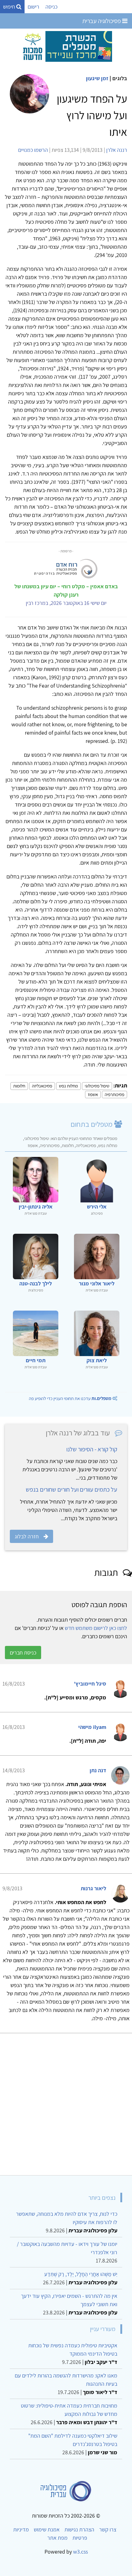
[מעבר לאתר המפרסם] (66, 46)
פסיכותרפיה (115, 1094)
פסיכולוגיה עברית (102, 21)
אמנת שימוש (47, 2529)
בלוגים (120, 78)
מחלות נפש (68, 1086)
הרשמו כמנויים (33, 150)
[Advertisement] (66, 2102)
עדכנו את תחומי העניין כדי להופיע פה (70, 1398)
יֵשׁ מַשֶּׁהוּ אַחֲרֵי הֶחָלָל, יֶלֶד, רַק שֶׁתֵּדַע (81, 2274)
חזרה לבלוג (27, 1536)
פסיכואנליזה (42, 1086)
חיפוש (10, 7)
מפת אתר (57, 2538)
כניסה (51, 7)
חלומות (19, 1086)
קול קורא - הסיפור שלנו (92, 1449)
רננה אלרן (117, 150)
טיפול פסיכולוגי (97, 1086)
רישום (33, 7)
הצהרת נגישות (79, 2529)
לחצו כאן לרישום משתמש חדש (96, 1628)
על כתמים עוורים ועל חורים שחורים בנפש (72, 1489)
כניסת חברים (23, 1653)
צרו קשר (108, 2529)
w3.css (80, 2552)
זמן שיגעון (97, 78)
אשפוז (93, 1094)
